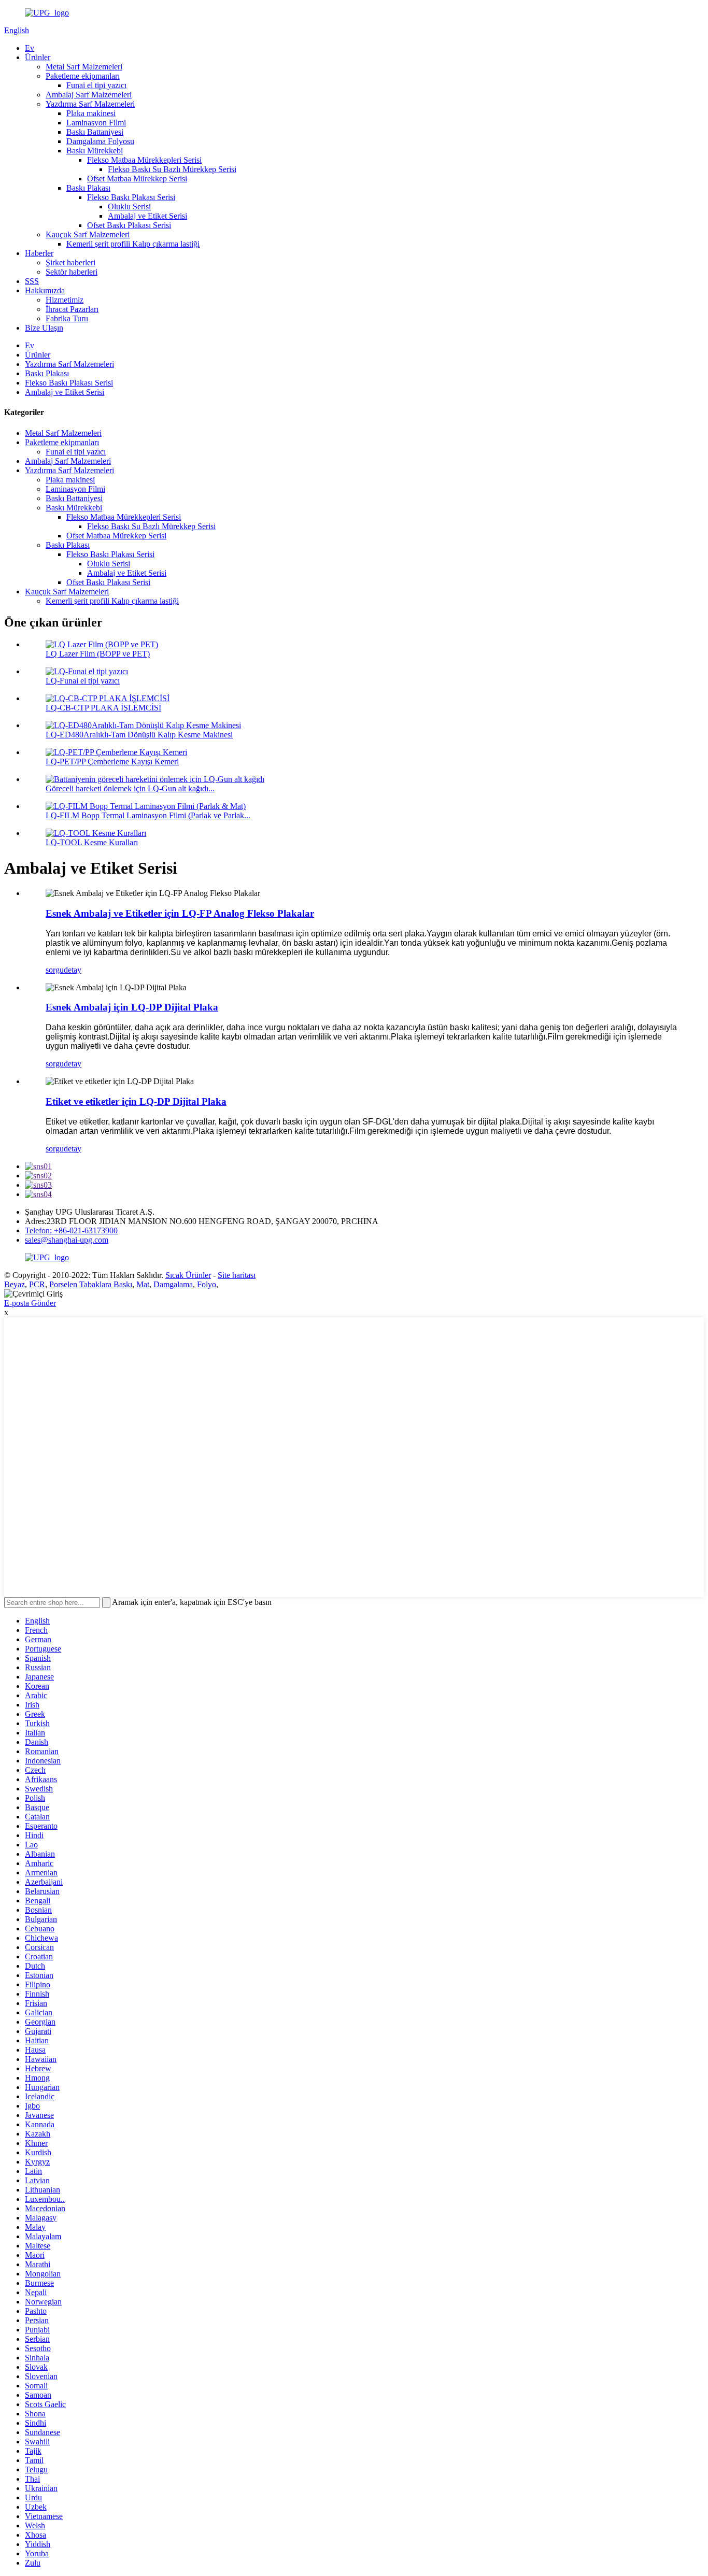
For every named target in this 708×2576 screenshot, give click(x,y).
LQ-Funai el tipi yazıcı (83, 681)
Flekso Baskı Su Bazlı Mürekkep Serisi (172, 169)
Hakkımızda (45, 290)
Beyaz (15, 1284)
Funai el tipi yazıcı (96, 85)
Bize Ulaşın (44, 328)
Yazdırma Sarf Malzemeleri (90, 104)
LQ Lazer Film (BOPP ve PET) (98, 654)
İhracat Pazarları (72, 309)
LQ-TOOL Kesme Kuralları (92, 842)
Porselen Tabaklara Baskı (91, 1284)
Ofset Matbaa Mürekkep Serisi (137, 179)
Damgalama (173, 1284)
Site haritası (237, 1275)
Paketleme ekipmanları (83, 76)
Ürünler (38, 57)
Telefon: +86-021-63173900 (71, 1230)
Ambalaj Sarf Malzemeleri (89, 95)
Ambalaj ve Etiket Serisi (147, 216)
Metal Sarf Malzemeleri (84, 67)
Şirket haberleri (70, 262)
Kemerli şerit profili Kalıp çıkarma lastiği (133, 244)
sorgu (55, 970)
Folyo (207, 1284)
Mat (143, 1284)
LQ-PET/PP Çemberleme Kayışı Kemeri (112, 762)
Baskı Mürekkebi (95, 151)
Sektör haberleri (72, 272)
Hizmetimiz (65, 300)
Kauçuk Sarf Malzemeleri (88, 234)
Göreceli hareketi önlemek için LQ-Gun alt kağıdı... (130, 788)
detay (73, 970)
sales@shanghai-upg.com (67, 1240)
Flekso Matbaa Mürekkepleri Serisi (144, 160)
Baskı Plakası (88, 188)
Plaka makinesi (91, 113)
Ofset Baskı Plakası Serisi (129, 225)
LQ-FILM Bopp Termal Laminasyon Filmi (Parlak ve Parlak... (148, 815)
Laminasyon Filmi (96, 123)
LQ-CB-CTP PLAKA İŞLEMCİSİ (103, 708)
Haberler (39, 253)
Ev (30, 48)
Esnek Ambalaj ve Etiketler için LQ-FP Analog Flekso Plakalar (180, 913)
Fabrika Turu (67, 318)
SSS (32, 281)
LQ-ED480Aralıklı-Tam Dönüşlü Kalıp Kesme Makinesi (139, 735)
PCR (37, 1284)
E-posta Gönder (30, 1303)
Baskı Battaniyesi (95, 132)
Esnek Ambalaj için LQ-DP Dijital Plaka (132, 1007)
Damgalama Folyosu (100, 141)
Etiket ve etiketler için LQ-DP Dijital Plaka (136, 1101)
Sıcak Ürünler (188, 1275)
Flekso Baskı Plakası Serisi (131, 197)
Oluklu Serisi (129, 207)
